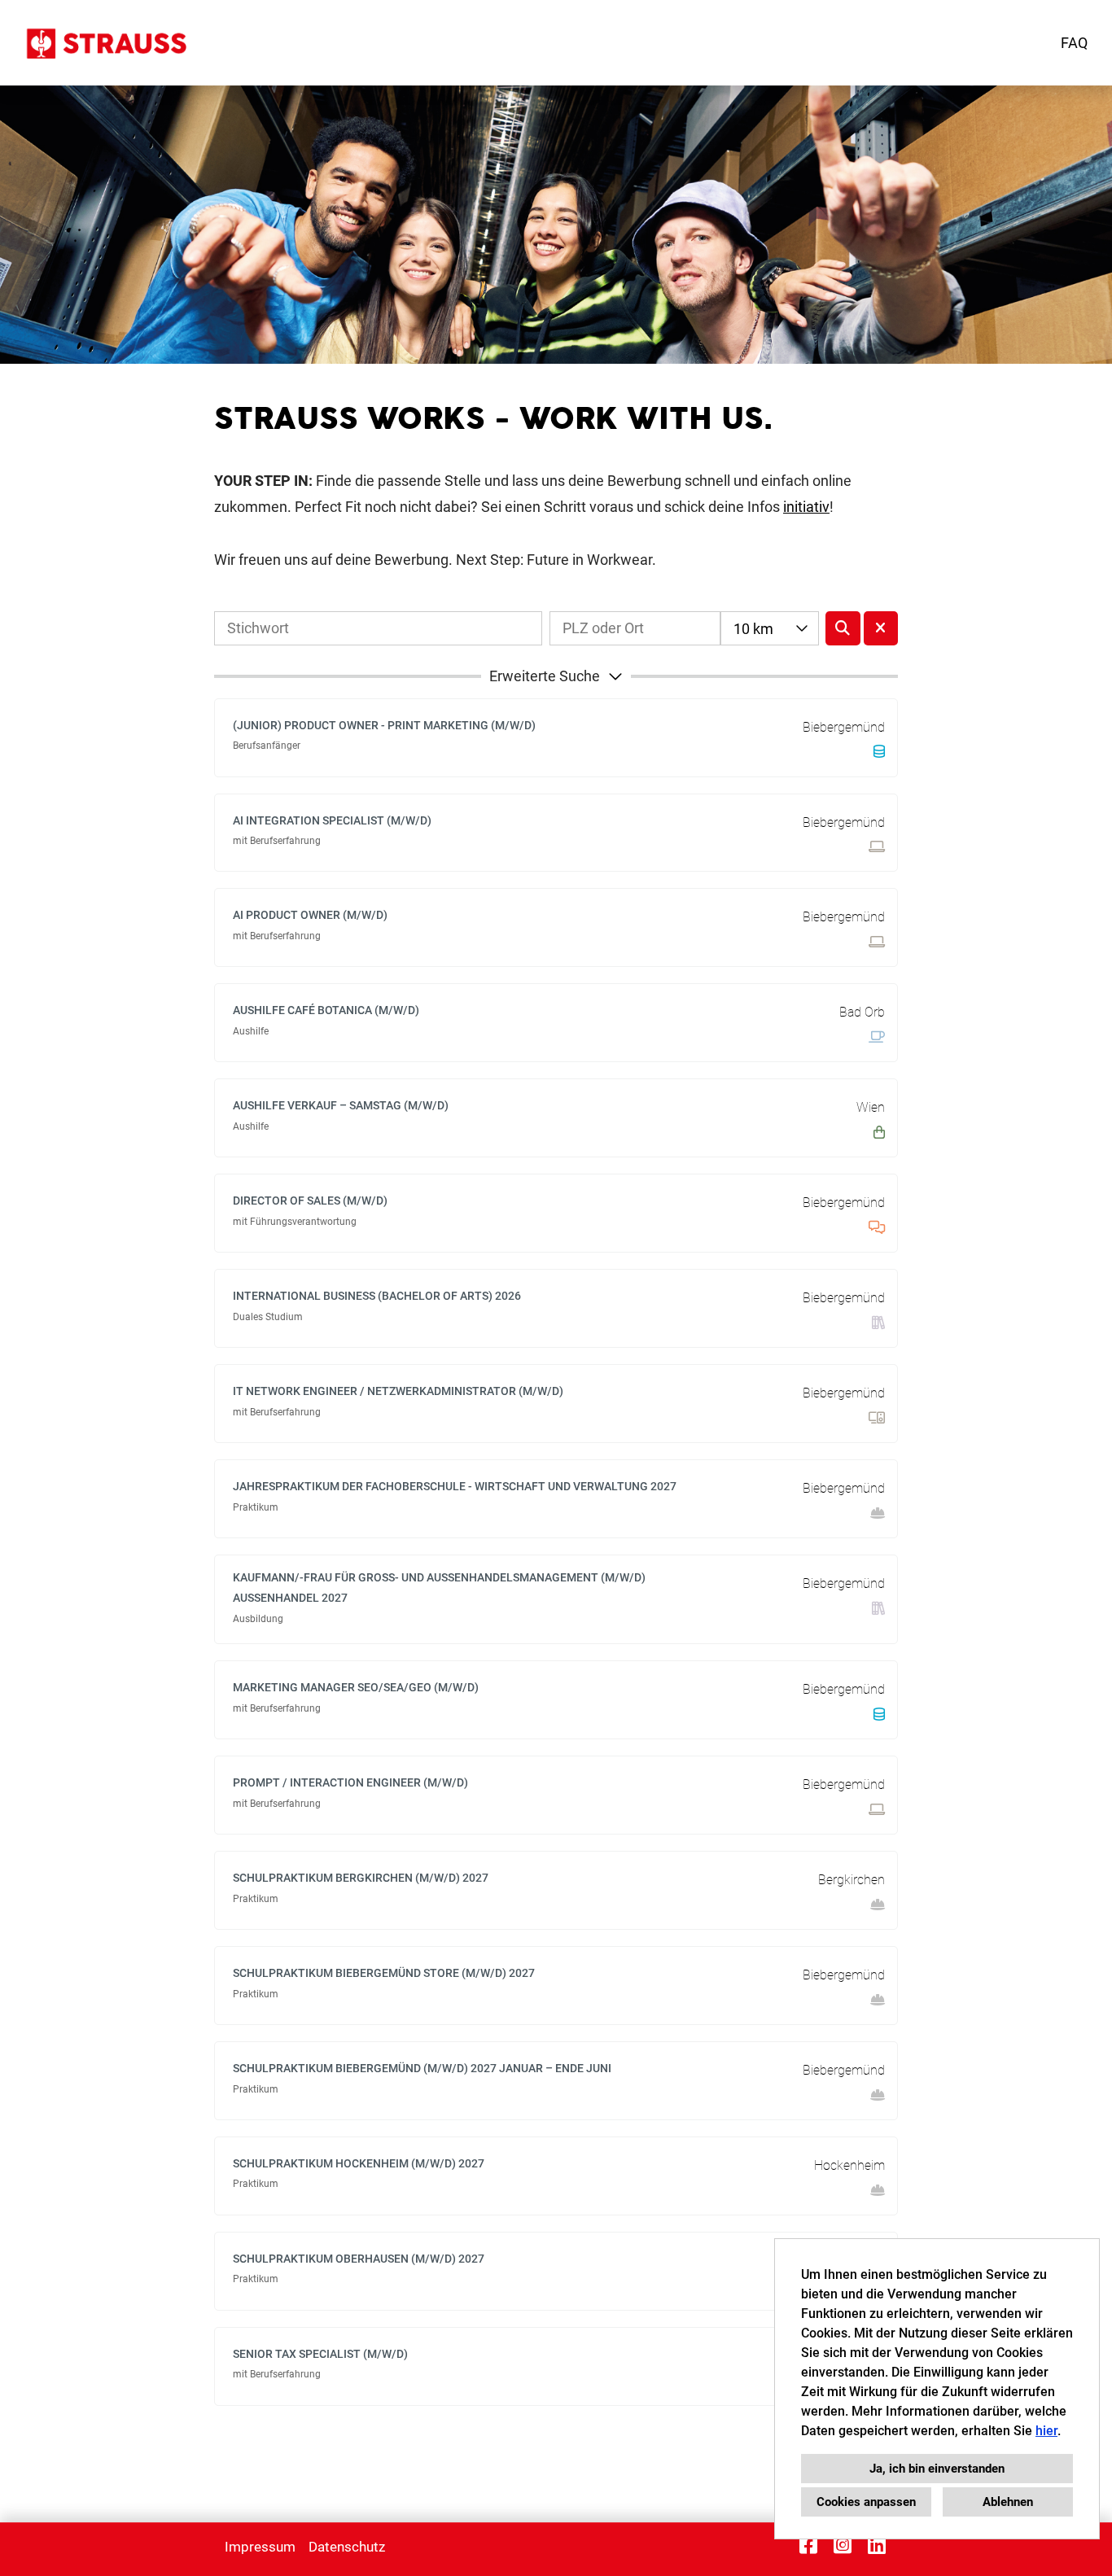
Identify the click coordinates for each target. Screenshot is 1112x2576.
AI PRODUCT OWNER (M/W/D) (310, 915)
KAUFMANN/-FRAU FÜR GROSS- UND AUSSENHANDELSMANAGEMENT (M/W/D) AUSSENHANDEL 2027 (439, 1588)
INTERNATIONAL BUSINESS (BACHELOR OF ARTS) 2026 (377, 1296)
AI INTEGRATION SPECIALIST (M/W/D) (332, 820)
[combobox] (770, 628)
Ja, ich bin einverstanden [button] (937, 2469)
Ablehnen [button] (1008, 2502)
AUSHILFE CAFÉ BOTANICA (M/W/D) (326, 1010)
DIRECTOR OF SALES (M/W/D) (310, 1201)
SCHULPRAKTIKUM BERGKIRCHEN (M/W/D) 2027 (361, 1878)
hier (1046, 2431)
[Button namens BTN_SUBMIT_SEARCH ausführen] (843, 628)
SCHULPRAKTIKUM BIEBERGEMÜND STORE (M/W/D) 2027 (384, 1973)
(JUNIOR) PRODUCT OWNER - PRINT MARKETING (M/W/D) (384, 725)
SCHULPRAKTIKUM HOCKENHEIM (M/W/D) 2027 (359, 2163)
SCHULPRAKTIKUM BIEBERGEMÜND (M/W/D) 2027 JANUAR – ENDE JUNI (422, 2068)
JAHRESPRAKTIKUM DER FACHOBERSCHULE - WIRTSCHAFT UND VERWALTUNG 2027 (455, 1486)
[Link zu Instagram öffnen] (843, 2545)
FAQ (1074, 43)
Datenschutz (347, 2547)
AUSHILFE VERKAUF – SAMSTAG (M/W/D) (341, 1105)
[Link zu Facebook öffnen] (808, 2545)
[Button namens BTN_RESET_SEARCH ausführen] (881, 628)
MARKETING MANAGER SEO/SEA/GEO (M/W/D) (356, 1687)
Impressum (260, 2547)
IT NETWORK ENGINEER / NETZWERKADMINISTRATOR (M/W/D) (398, 1391)
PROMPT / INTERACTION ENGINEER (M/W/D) (350, 1782)
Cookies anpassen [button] (866, 2502)
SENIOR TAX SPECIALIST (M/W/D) (320, 2354)
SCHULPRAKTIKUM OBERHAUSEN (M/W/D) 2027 (359, 2259)
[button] (556, 676)
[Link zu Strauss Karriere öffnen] (105, 43)
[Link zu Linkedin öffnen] (877, 2545)
